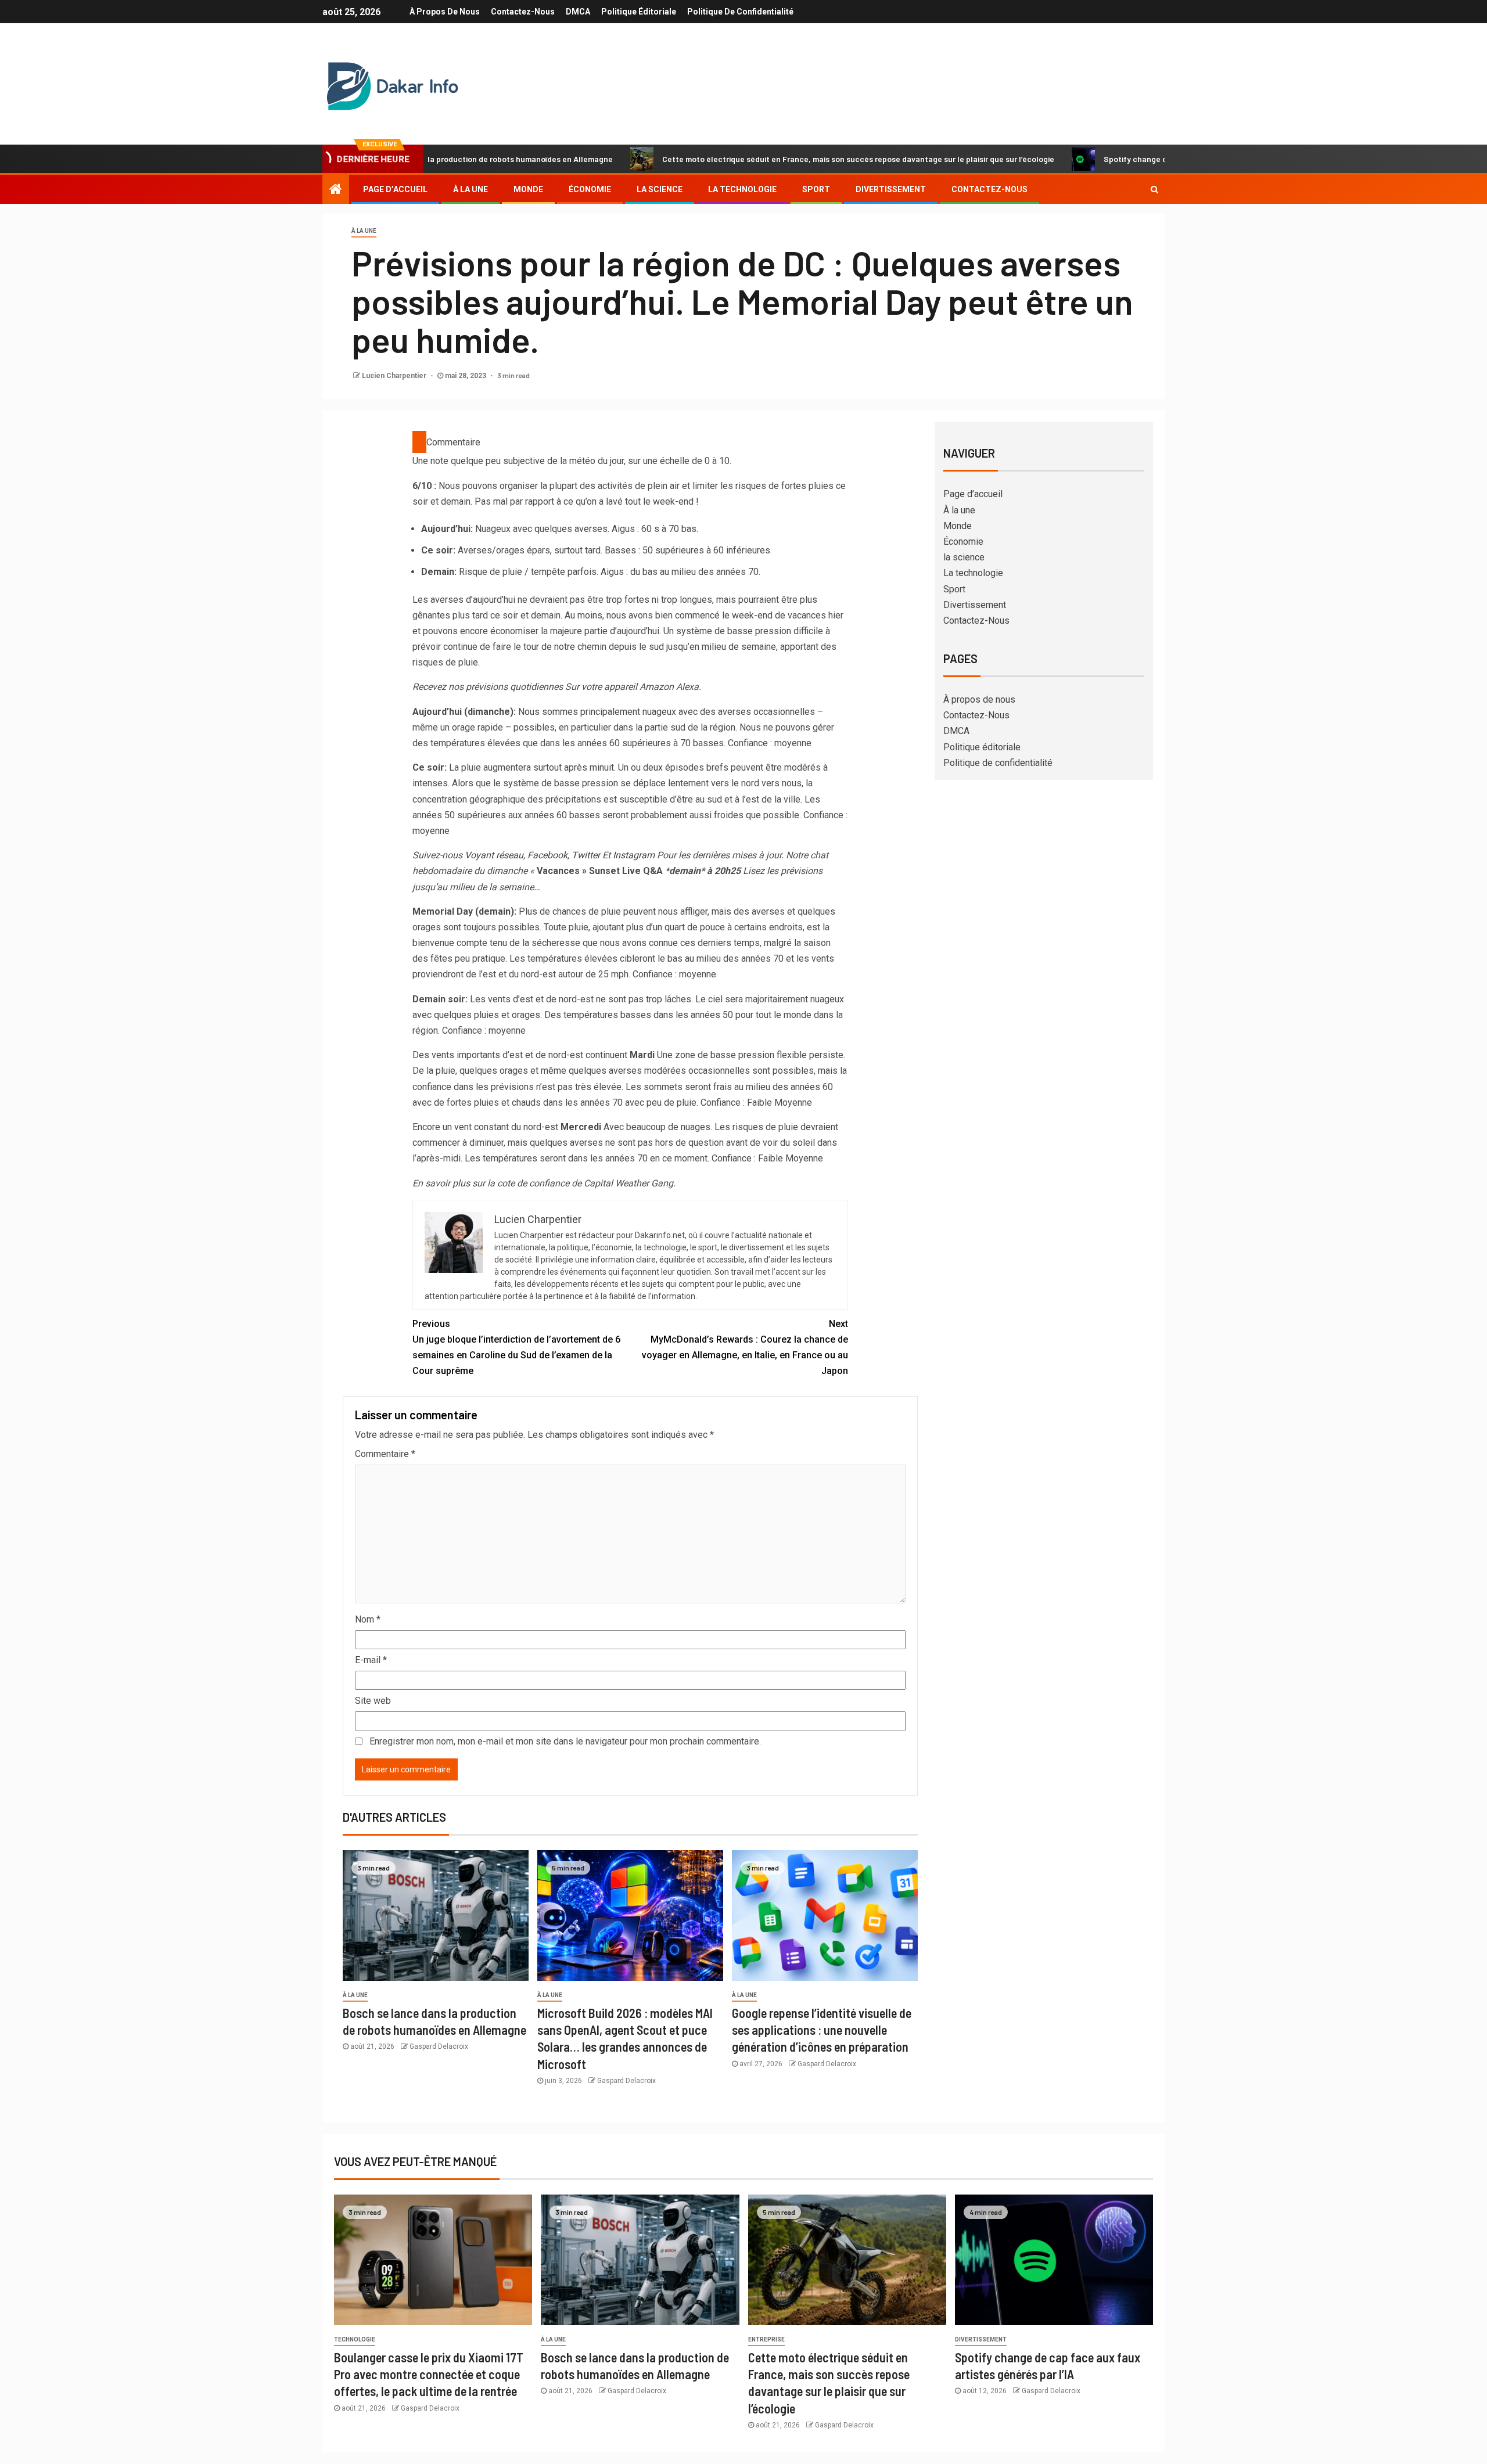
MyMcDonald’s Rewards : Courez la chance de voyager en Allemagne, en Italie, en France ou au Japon (745, 1348)
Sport (816, 189)
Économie (590, 189)
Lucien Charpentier (395, 376)
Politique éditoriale (639, 12)
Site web (373, 1701)
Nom (368, 1619)
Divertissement (891, 189)
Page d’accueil (395, 189)
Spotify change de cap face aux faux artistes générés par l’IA (1114, 159)
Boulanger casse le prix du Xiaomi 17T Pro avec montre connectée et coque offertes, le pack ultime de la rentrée (429, 2374)
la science (660, 189)
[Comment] (419, 442)
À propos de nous (445, 12)
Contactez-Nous (523, 12)
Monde (528, 189)
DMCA (578, 12)
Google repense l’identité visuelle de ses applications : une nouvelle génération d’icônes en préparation (822, 2030)
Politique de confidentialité (740, 12)
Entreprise (766, 2339)
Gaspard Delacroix (439, 2046)
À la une (470, 189)
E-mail (371, 1660)
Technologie (355, 2339)
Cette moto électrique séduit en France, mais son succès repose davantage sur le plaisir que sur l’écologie (755, 159)
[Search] (1154, 189)
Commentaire (385, 1454)
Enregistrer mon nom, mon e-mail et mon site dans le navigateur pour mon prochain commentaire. (565, 1741)
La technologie (742, 189)
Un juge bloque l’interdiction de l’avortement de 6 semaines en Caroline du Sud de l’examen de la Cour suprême (516, 1348)
